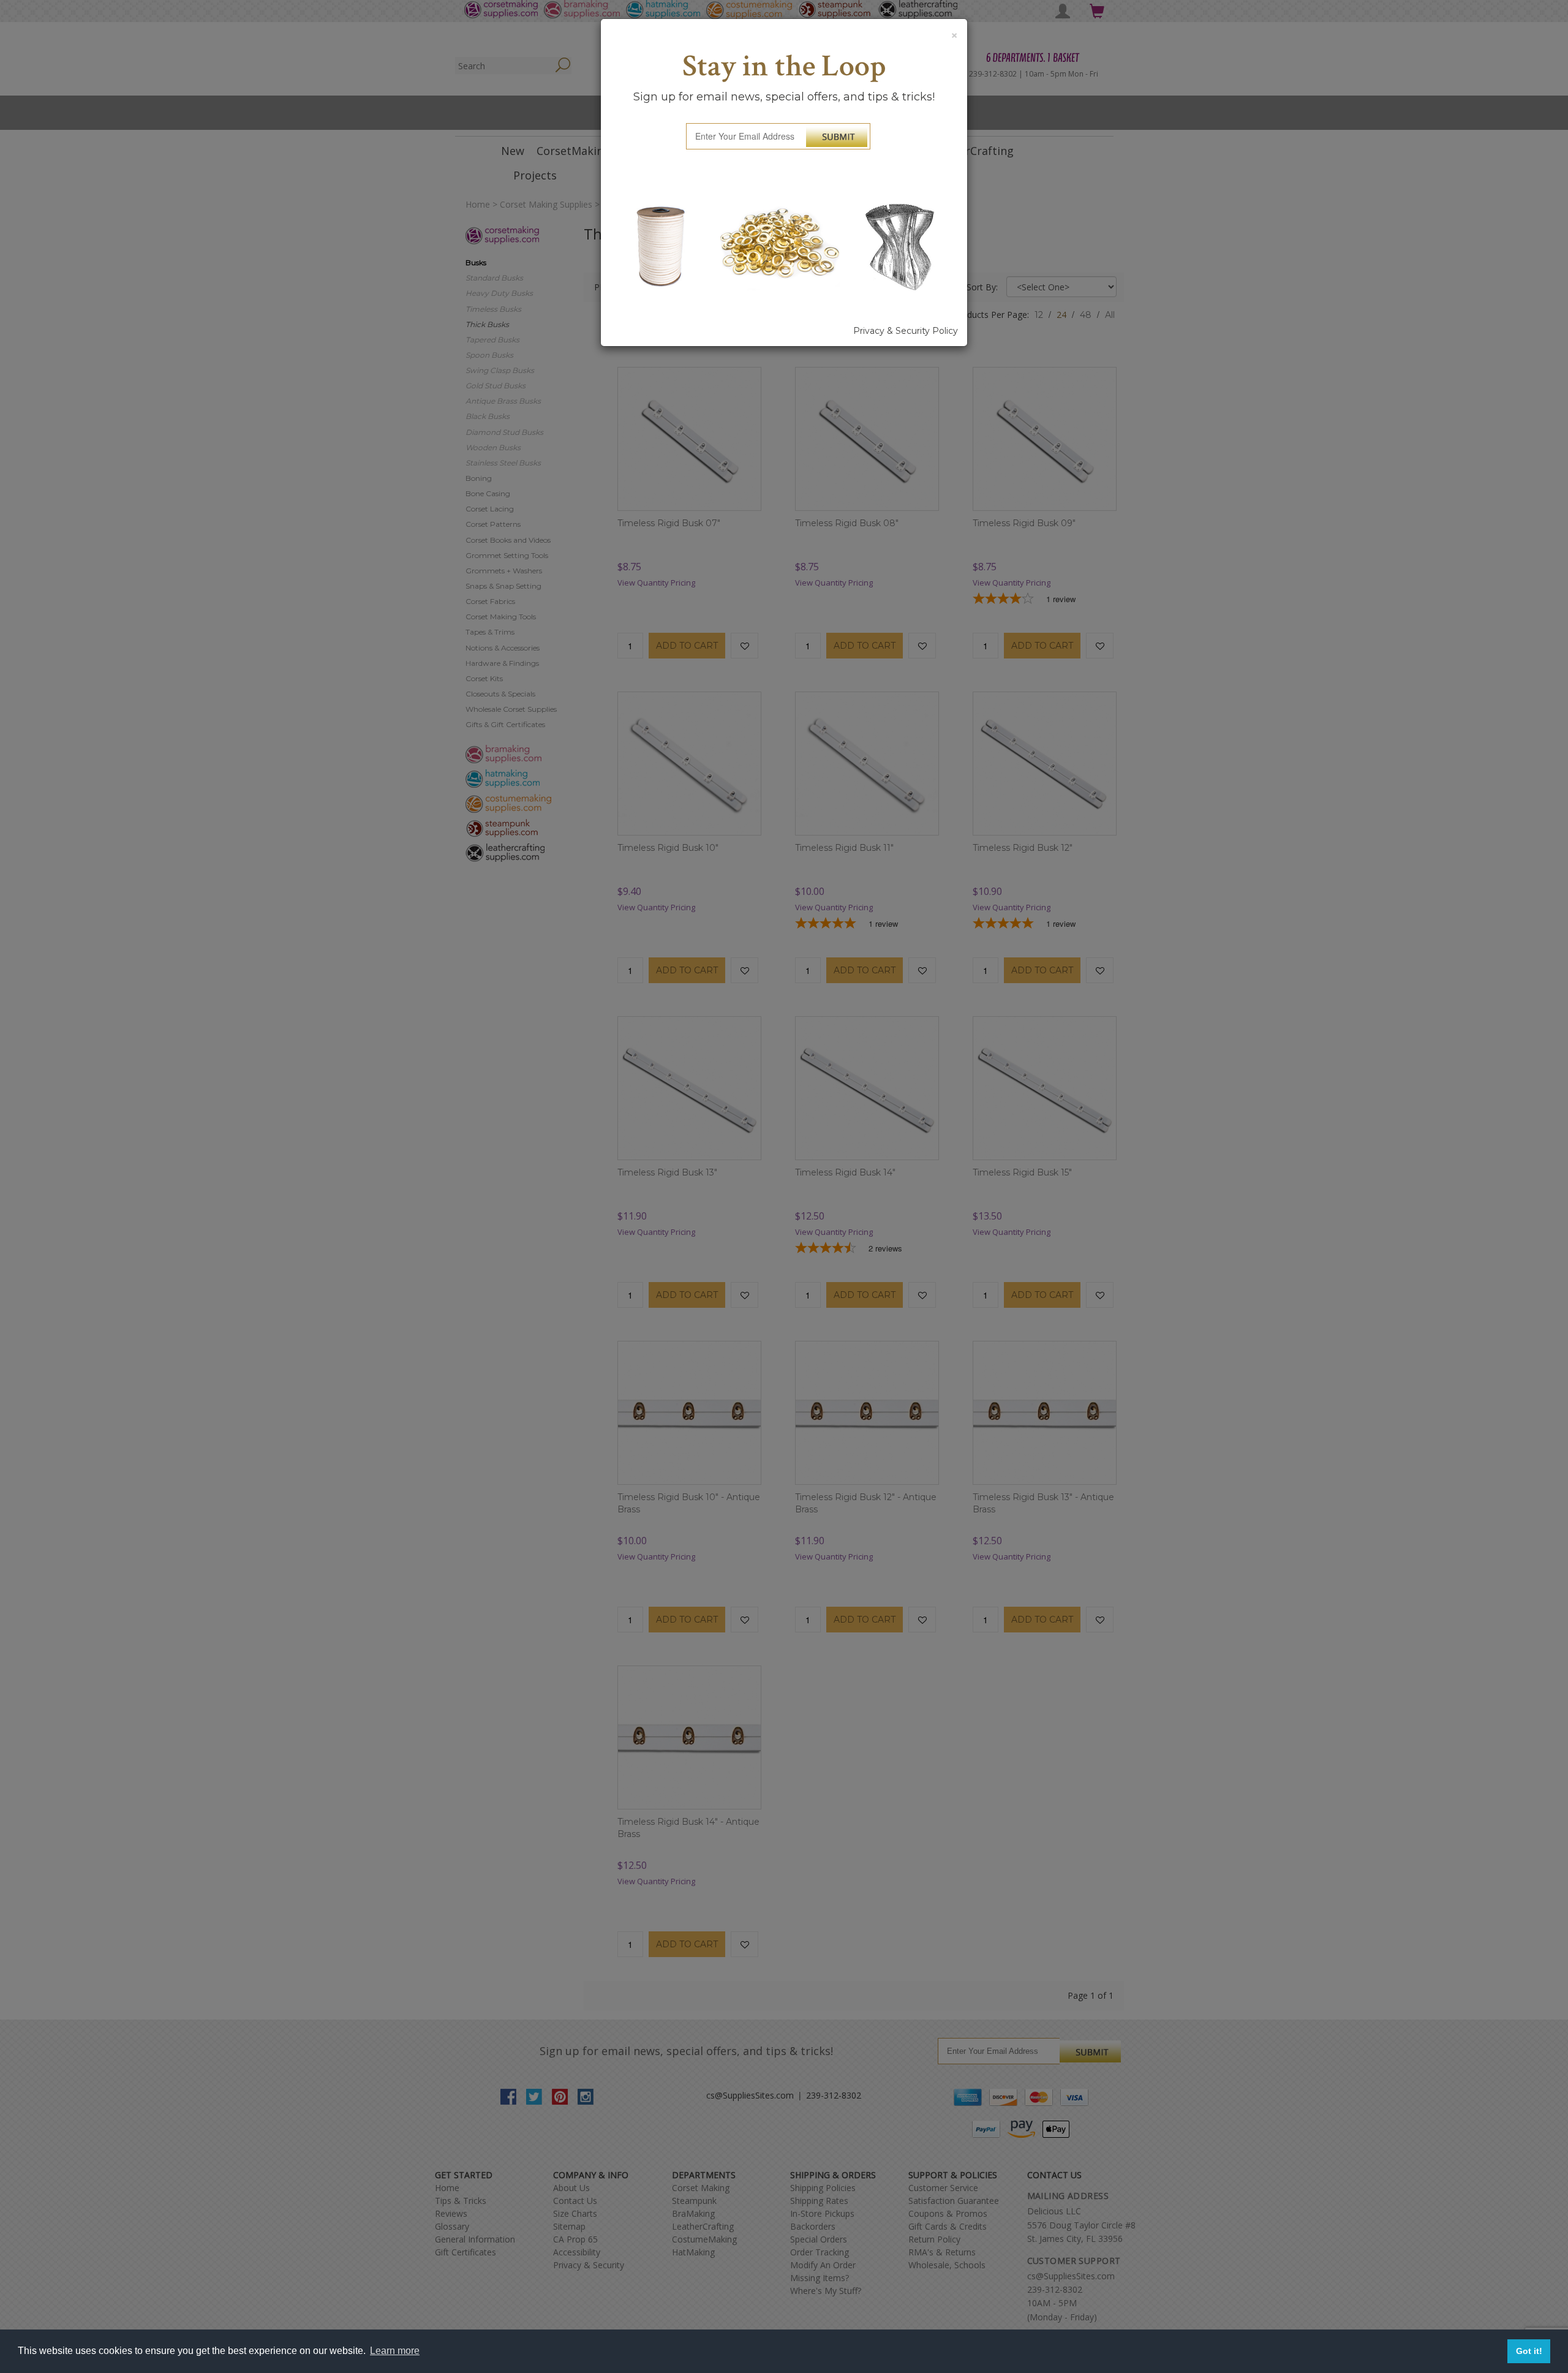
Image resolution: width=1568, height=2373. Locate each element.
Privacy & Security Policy (906, 331)
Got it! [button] (1529, 2351)
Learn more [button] (395, 2351)
